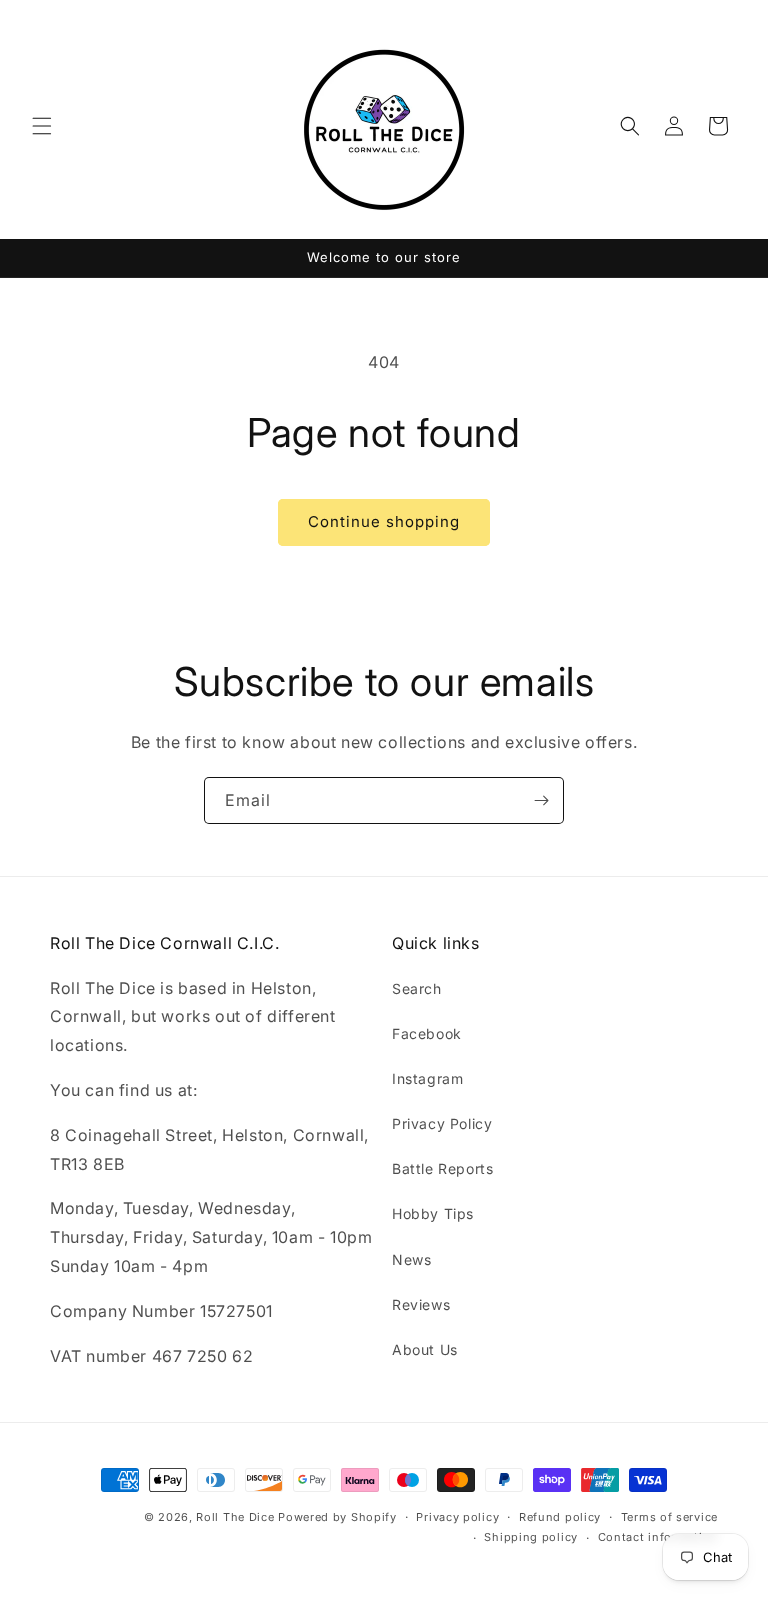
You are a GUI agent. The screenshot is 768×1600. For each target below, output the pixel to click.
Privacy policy (457, 1517)
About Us (425, 1349)
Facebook (427, 1033)
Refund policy (560, 1517)
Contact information (658, 1537)
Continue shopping (384, 521)
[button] (42, 126)
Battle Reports (442, 1168)
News (411, 1259)
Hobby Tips (433, 1213)
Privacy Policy (442, 1123)
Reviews (421, 1304)
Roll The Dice (235, 1517)
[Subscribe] (541, 800)
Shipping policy (531, 1537)
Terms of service (669, 1517)
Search (417, 988)
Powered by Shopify (337, 1517)
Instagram (427, 1078)
